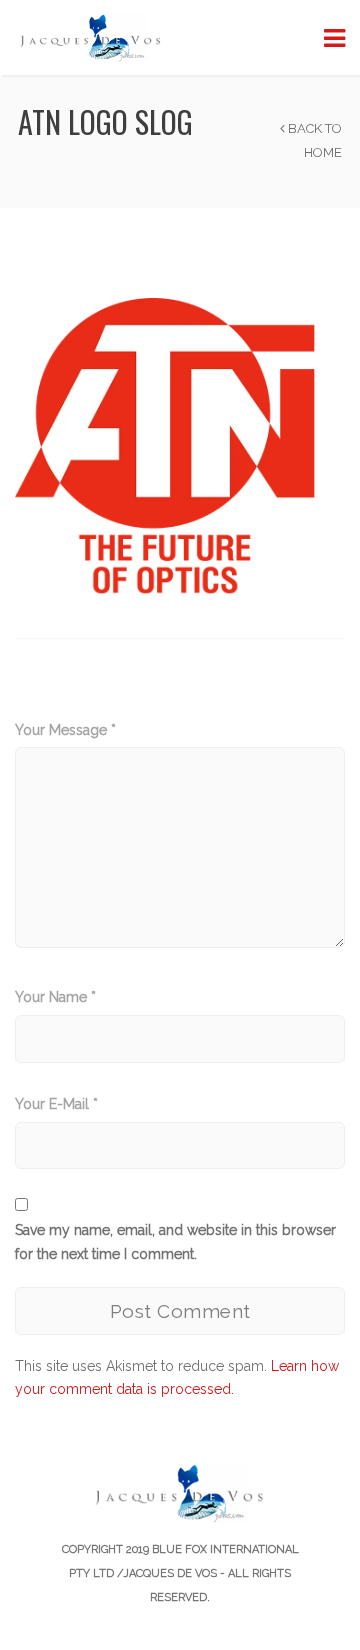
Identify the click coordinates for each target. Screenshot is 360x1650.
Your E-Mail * (56, 1104)
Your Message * (65, 730)
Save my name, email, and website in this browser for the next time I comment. (175, 1242)
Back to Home (313, 140)
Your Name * (55, 997)
